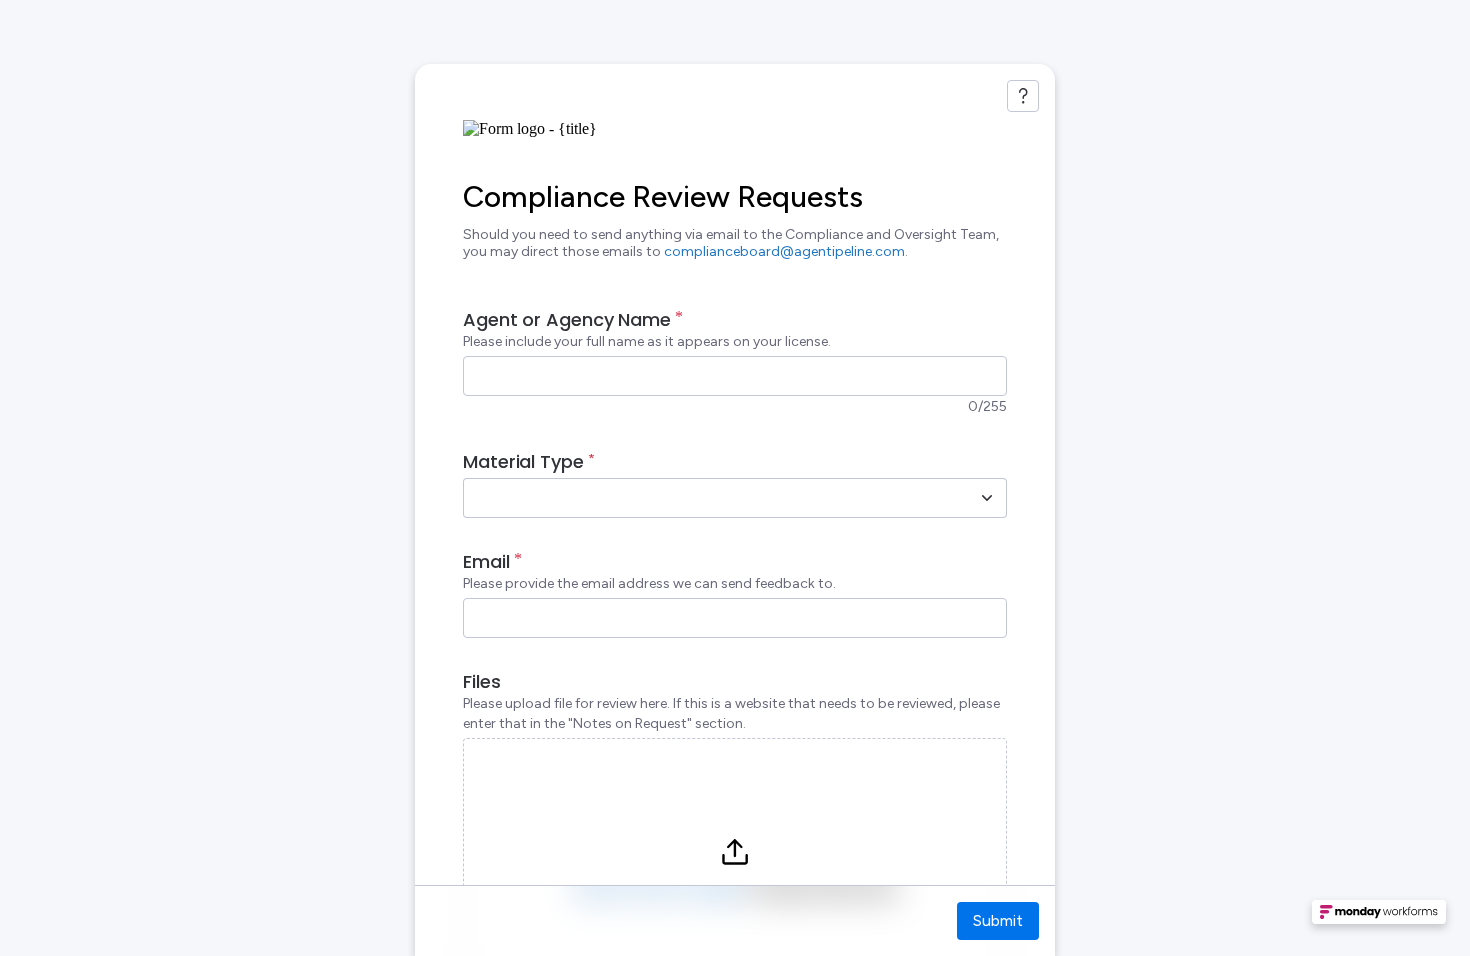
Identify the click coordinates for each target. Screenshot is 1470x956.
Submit (998, 920)
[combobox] (713, 498)
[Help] (1023, 96)
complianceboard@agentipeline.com (784, 251)
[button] (1379, 918)
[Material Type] (987, 498)
